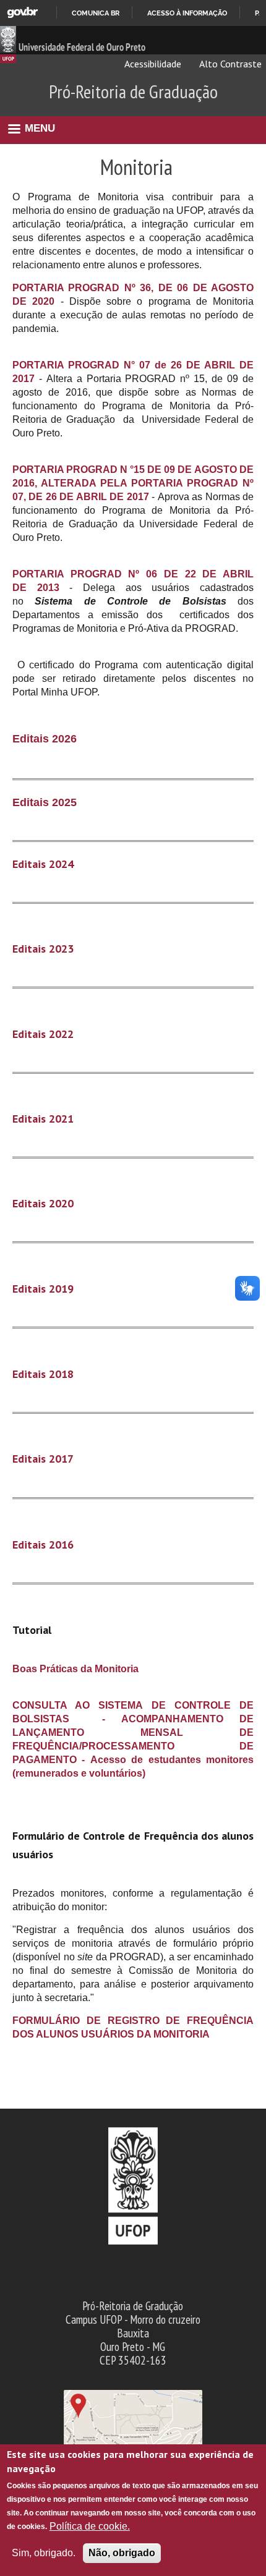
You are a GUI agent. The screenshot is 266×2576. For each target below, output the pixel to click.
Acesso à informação (187, 13)
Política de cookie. (90, 2526)
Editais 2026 (45, 739)
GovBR (22, 13)
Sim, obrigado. (44, 2553)
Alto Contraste (230, 64)
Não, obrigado (122, 2553)
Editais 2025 (45, 802)
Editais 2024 (43, 864)
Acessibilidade (152, 64)
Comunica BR (96, 13)
